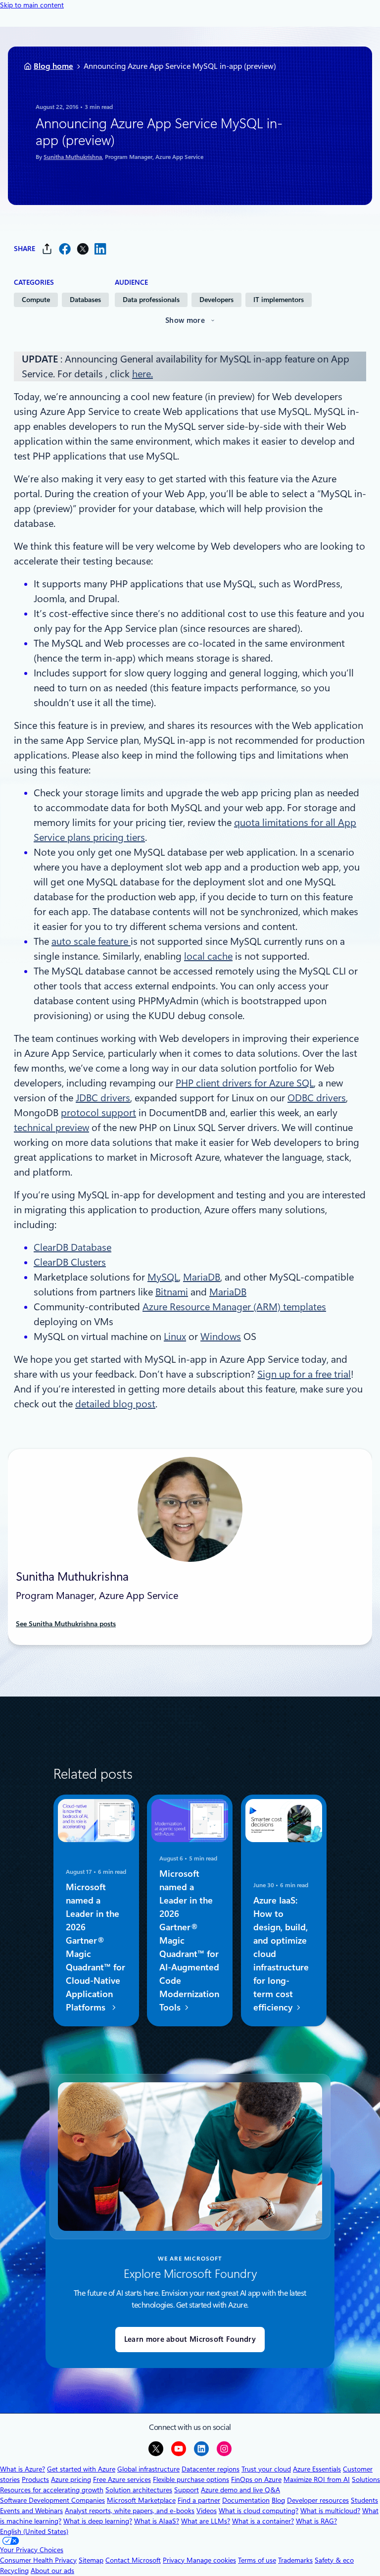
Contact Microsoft (133, 2560)
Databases (85, 300)
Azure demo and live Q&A (240, 2490)
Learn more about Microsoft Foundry (190, 2339)
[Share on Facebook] (65, 249)
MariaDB (202, 1277)
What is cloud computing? (259, 2511)
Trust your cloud (266, 2469)
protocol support (98, 1113)
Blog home (53, 66)
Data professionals (151, 300)
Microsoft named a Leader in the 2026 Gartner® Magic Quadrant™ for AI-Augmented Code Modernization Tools (189, 1940)
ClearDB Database (72, 1247)
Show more (185, 320)
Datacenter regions (211, 2469)
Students (364, 2500)
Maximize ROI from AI (317, 2479)
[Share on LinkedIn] (100, 249)
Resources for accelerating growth (52, 2490)
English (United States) (34, 2531)
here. (142, 374)
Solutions (366, 2479)
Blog (278, 2500)
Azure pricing (71, 2479)
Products (35, 2479)
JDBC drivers (103, 1098)
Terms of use (257, 2560)
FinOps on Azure (256, 2479)
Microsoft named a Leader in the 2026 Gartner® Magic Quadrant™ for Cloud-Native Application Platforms (95, 1947)
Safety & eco (334, 2560)
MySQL (163, 1277)
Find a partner (199, 2500)
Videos (207, 2511)
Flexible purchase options (191, 2479)
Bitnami (172, 1292)
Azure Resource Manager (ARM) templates (234, 1307)
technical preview (51, 1128)
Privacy (175, 2560)
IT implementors (279, 300)
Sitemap (91, 2560)
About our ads (52, 2571)
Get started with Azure (81, 2469)
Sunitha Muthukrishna (73, 157)
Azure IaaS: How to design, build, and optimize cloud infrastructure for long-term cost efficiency (281, 1954)
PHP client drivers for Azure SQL (245, 1083)
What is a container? (263, 2521)
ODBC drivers (317, 1098)
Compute (36, 300)
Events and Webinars (31, 2511)
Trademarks (295, 2560)
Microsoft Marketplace (141, 2500)
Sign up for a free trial (304, 1374)
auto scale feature (91, 941)
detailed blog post (115, 1404)
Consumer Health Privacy (38, 2560)
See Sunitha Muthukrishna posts (66, 1624)
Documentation (246, 2500)
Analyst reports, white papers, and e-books (130, 2511)
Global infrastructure (148, 2469)
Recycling (14, 2571)
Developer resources (318, 2500)
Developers (216, 300)
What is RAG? (316, 2521)
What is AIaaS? (157, 2521)
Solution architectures (139, 2490)
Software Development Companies (52, 2500)
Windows (221, 1337)
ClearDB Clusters (70, 1262)
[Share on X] (83, 249)
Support (187, 2490)
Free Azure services (122, 2479)
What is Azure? (23, 2469)
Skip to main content (32, 5)
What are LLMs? (206, 2521)
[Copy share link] (47, 249)
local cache (208, 956)
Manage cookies (211, 2560)
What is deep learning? (98, 2521)
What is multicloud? (330, 2511)
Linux (175, 1337)
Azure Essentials (317, 2469)
